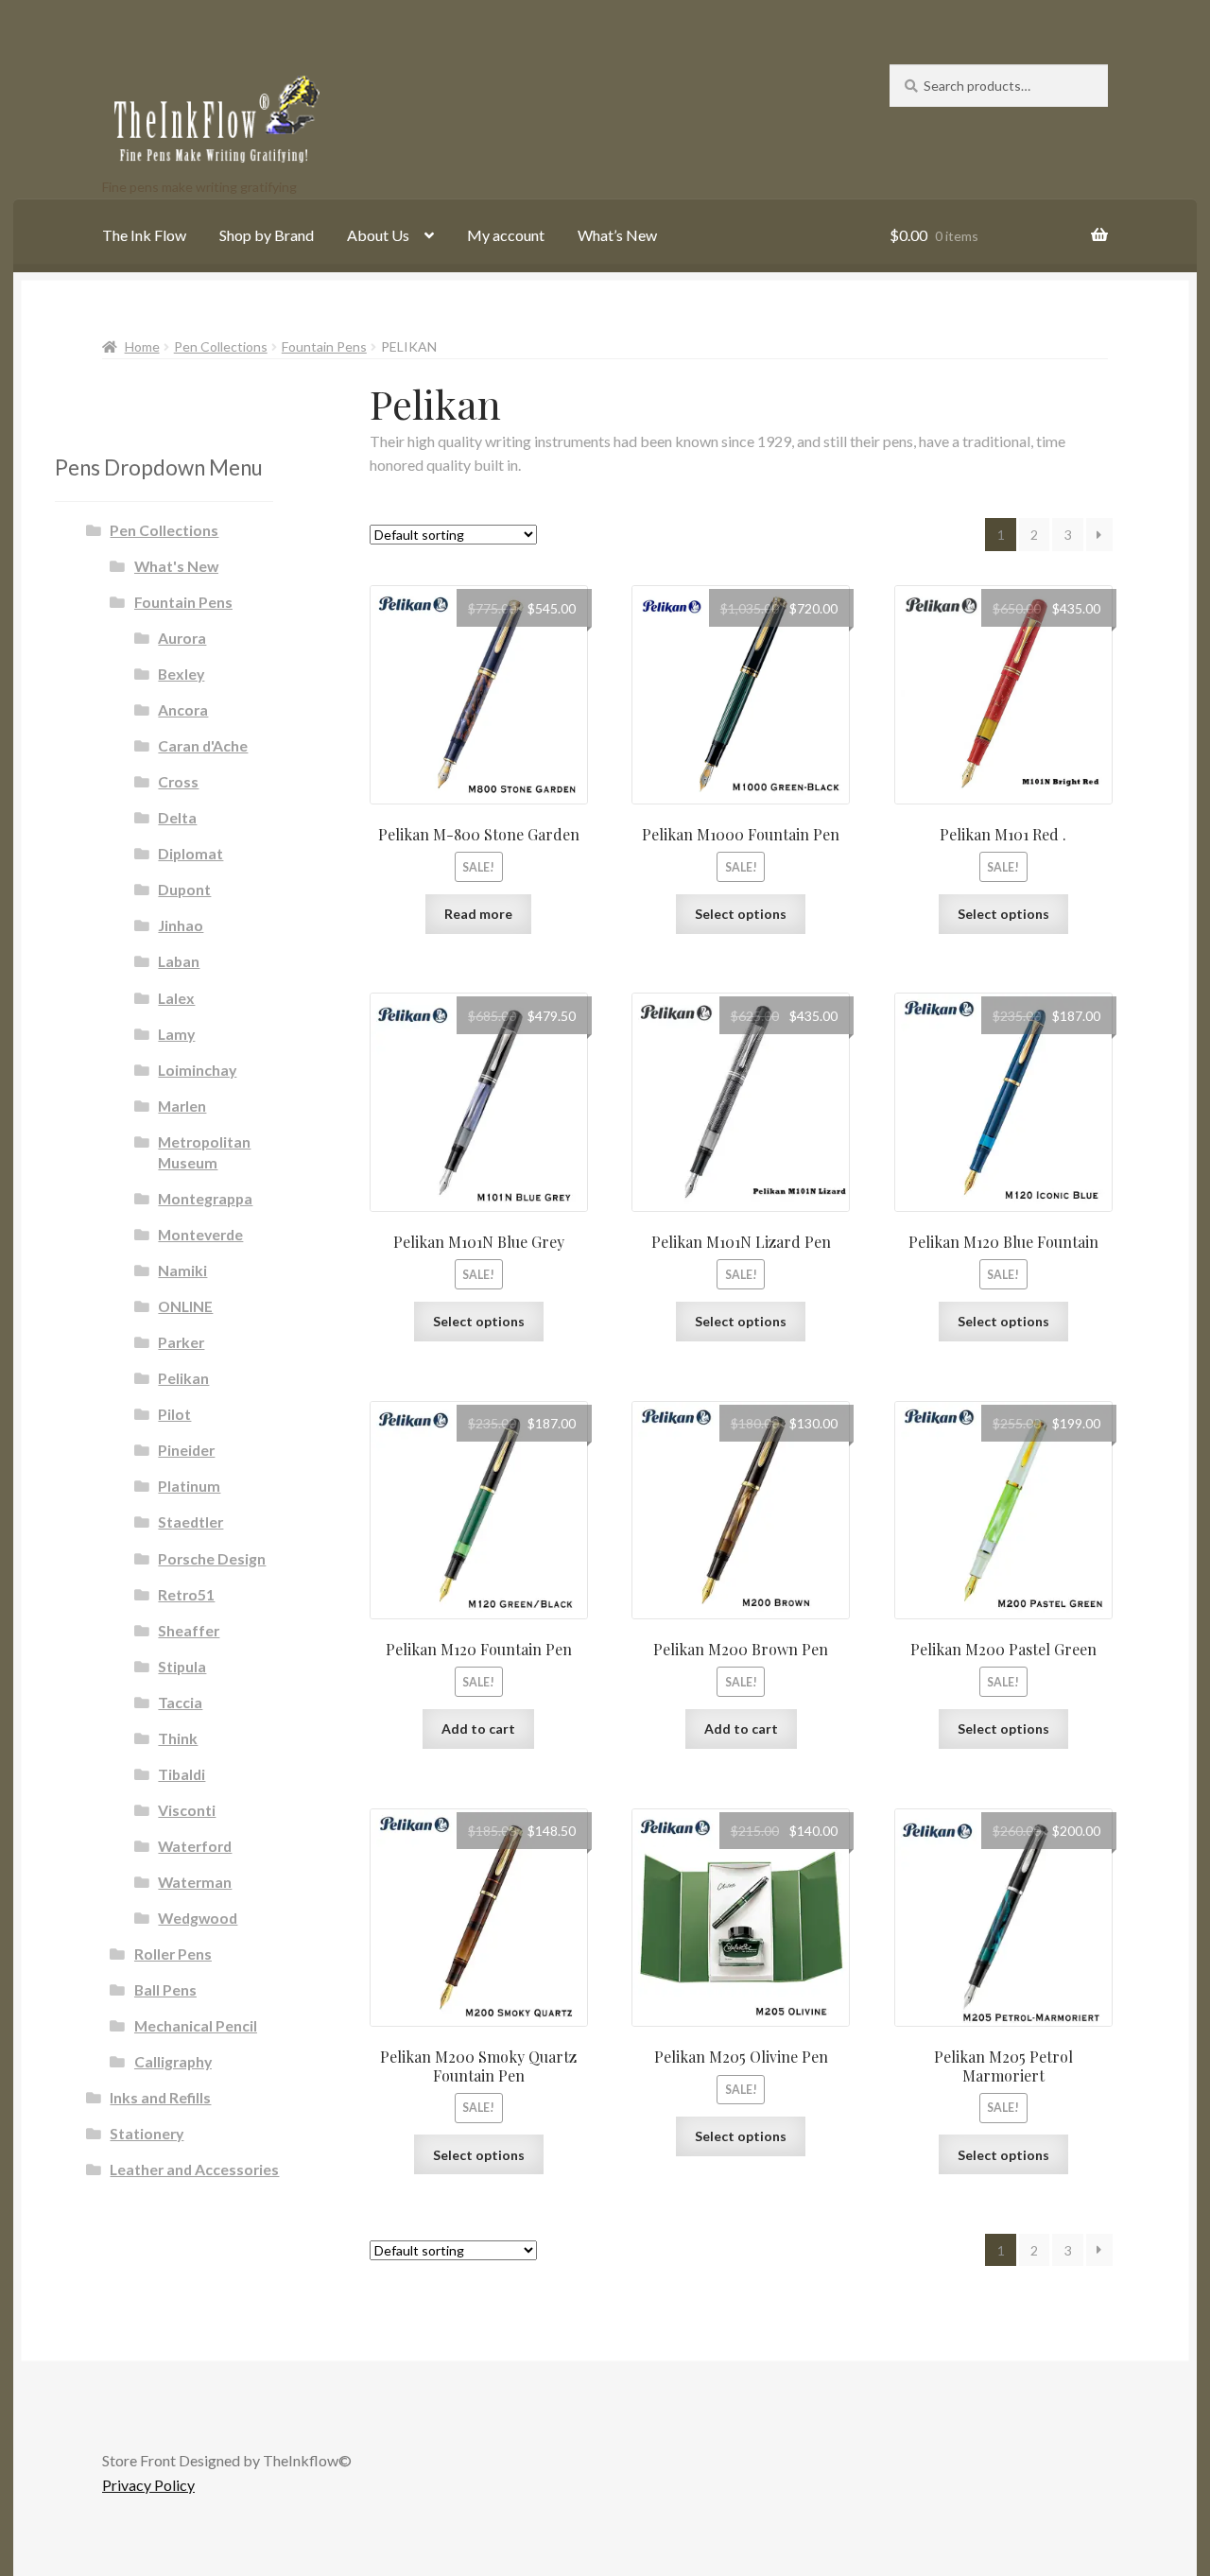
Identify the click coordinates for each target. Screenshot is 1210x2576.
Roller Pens (173, 1954)
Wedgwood (198, 1918)
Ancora (183, 709)
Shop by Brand (267, 235)
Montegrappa (205, 1198)
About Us (378, 235)
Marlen (182, 1106)
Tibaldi (181, 1774)
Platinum (189, 1486)
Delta (177, 817)
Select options (741, 914)
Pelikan (183, 1378)
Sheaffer (189, 1630)
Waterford (195, 1846)
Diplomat (190, 853)
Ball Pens (165, 1989)
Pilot (174, 1414)
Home (142, 346)
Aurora (182, 638)
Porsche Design (212, 1558)
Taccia (180, 1702)
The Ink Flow (144, 235)
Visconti (187, 1810)
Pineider (186, 1450)
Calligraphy (173, 2061)
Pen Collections (221, 346)
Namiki (182, 1270)
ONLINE (185, 1306)
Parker (181, 1342)
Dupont (184, 889)
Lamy (176, 1034)
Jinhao (181, 925)
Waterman (195, 1882)
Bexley (181, 674)
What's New (176, 566)
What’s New (617, 235)
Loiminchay (197, 1070)
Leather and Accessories (194, 2169)
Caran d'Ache (203, 745)
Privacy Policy (148, 2485)
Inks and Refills (160, 2097)
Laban (179, 961)
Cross (178, 781)
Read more (478, 914)
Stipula (182, 1666)
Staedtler (190, 1521)
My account (506, 235)
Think (178, 1738)
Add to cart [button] (478, 1729)
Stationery (147, 2133)
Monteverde (200, 1234)
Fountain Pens (324, 346)
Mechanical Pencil (196, 2025)
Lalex (176, 998)
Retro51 (186, 1594)
